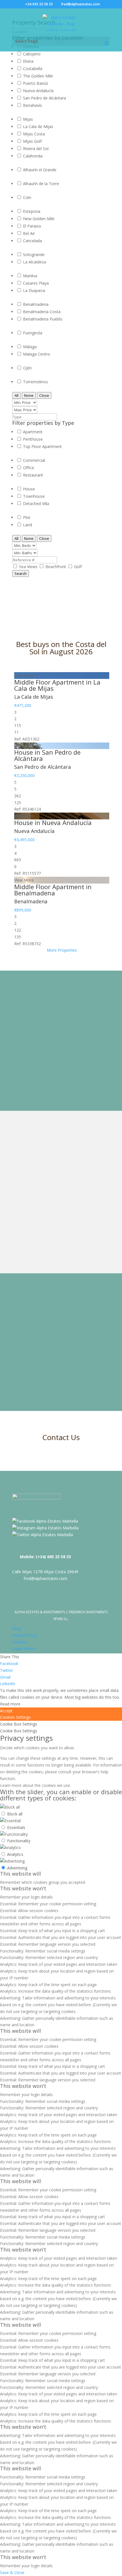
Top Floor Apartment (42, 446)
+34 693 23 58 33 (39, 4)
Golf (78, 567)
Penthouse (33, 439)
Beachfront (56, 567)
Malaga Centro (37, 354)
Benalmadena (36, 304)
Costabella (33, 69)
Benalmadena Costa (42, 312)
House (29, 489)
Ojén (27, 368)
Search (21, 573)
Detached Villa (36, 504)
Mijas (28, 119)
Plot (27, 517)
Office (29, 468)
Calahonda (33, 156)
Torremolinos (35, 382)
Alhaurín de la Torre (41, 184)
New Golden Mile (39, 219)
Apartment (33, 432)
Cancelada (32, 241)
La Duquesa (34, 290)
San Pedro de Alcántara (45, 98)
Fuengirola (33, 333)
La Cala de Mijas (38, 126)
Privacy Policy (25, 1635)
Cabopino (32, 54)
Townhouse (34, 496)
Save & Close (12, 2572)
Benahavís (32, 105)
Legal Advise (24, 1649)
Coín (27, 197)
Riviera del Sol (36, 149)
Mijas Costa (34, 134)
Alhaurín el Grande (40, 170)
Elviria (28, 61)
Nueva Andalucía (38, 91)
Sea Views (29, 567)
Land (28, 525)
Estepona (32, 211)
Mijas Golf (32, 141)
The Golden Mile (38, 76)
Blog (16, 1628)
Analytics (15, 1854)
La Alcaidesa (34, 262)
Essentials (16, 1827)
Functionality (19, 1841)
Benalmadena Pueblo (43, 319)
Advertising (17, 1868)
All (16, 395)
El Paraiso (32, 226)
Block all (15, 1814)
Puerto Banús (36, 83)
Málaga (30, 347)
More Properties (62, 950)
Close (44, 395)
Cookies (20, 1642)
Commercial (34, 460)
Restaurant (33, 475)
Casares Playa (36, 283)
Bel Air (29, 233)
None (29, 395)
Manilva (30, 276)
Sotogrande (34, 255)
